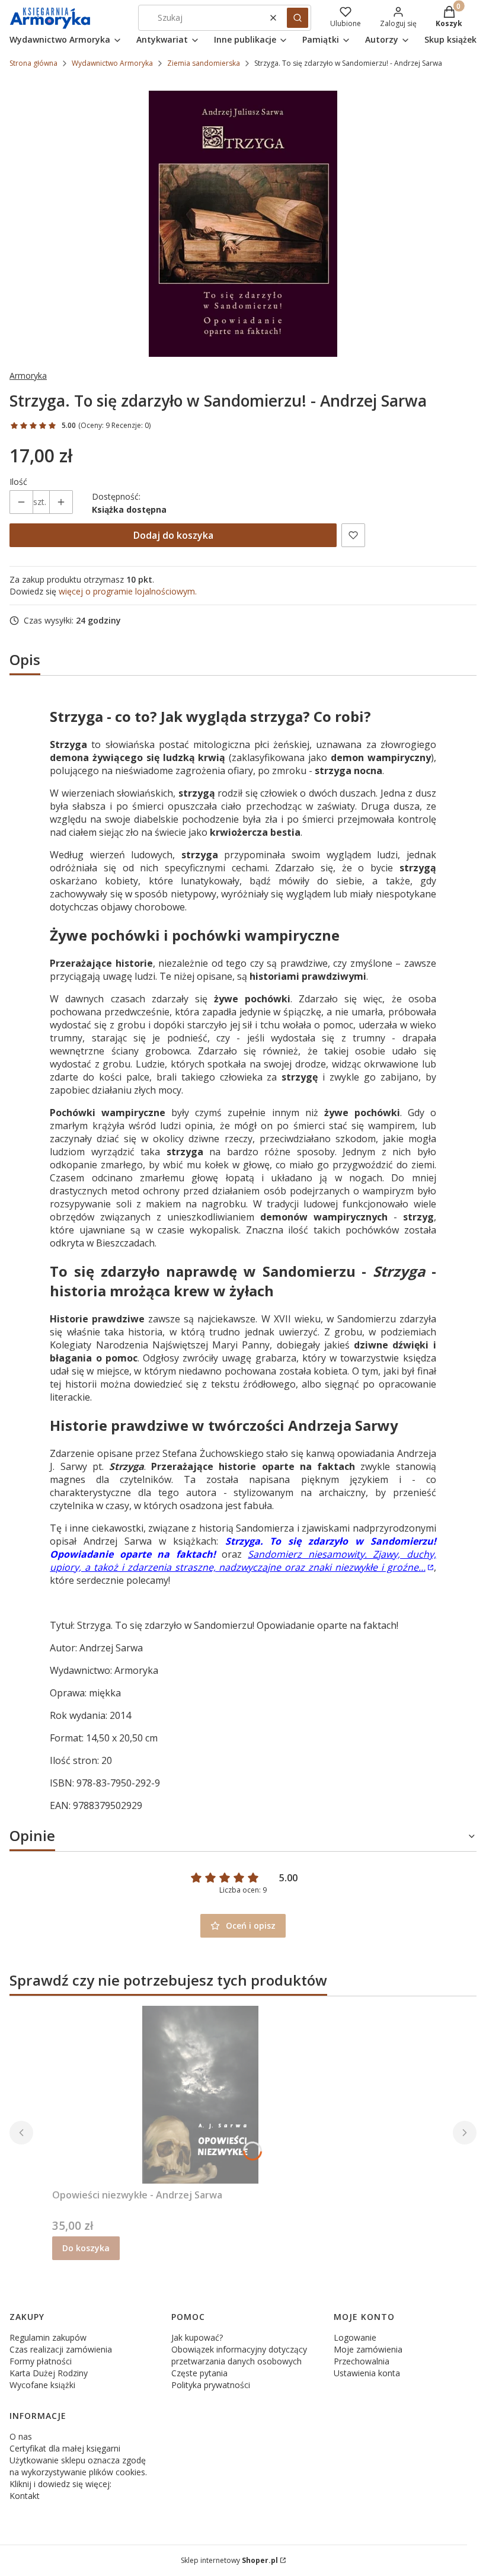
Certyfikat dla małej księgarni (65, 2448)
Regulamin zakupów (48, 2337)
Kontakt (25, 2496)
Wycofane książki (42, 2385)
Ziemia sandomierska (204, 63)
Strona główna (33, 63)
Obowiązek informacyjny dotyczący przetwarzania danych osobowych (239, 2355)
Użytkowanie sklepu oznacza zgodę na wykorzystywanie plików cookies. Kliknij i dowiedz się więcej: (78, 2472)
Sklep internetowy (229, 2560)
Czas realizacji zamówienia (61, 2349)
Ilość (18, 482)
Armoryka (28, 375)
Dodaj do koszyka (173, 535)
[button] (298, 18)
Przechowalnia (362, 2361)
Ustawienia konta (367, 2373)
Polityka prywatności (211, 2385)
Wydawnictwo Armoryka (112, 63)
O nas (21, 2436)
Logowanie (355, 2337)
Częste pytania (199, 2373)
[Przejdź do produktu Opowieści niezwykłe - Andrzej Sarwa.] (200, 2095)
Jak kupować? (197, 2337)
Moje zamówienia (368, 2349)
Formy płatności (41, 2361)
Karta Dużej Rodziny (49, 2373)
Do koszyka (86, 2248)
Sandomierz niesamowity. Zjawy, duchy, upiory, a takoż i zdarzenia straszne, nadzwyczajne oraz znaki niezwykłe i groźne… (243, 1561)
